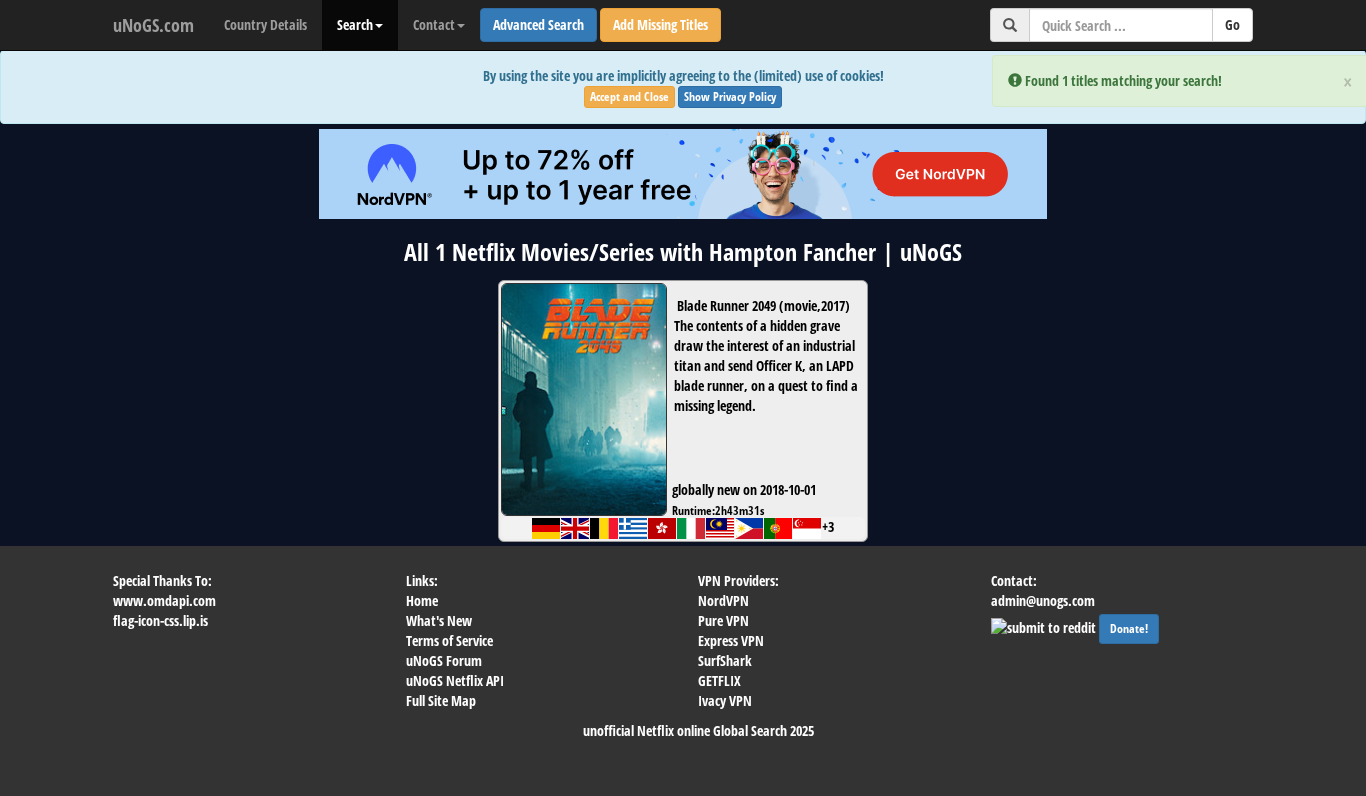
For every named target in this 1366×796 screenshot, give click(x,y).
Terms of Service (449, 640)
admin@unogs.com (1043, 600)
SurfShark (725, 660)
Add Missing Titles (660, 24)
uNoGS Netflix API (455, 680)
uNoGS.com (153, 25)
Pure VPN (723, 620)
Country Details (265, 24)
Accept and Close (629, 96)
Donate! (1129, 628)
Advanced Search (538, 24)
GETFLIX (719, 680)
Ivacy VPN (725, 700)
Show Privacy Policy (730, 96)
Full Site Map (441, 700)
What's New (439, 620)
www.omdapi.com (164, 600)
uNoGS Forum (444, 660)
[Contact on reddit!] (1045, 625)
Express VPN (731, 640)
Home (422, 600)
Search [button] (355, 24)
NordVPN (723, 600)
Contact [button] (434, 24)
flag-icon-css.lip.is (160, 620)
